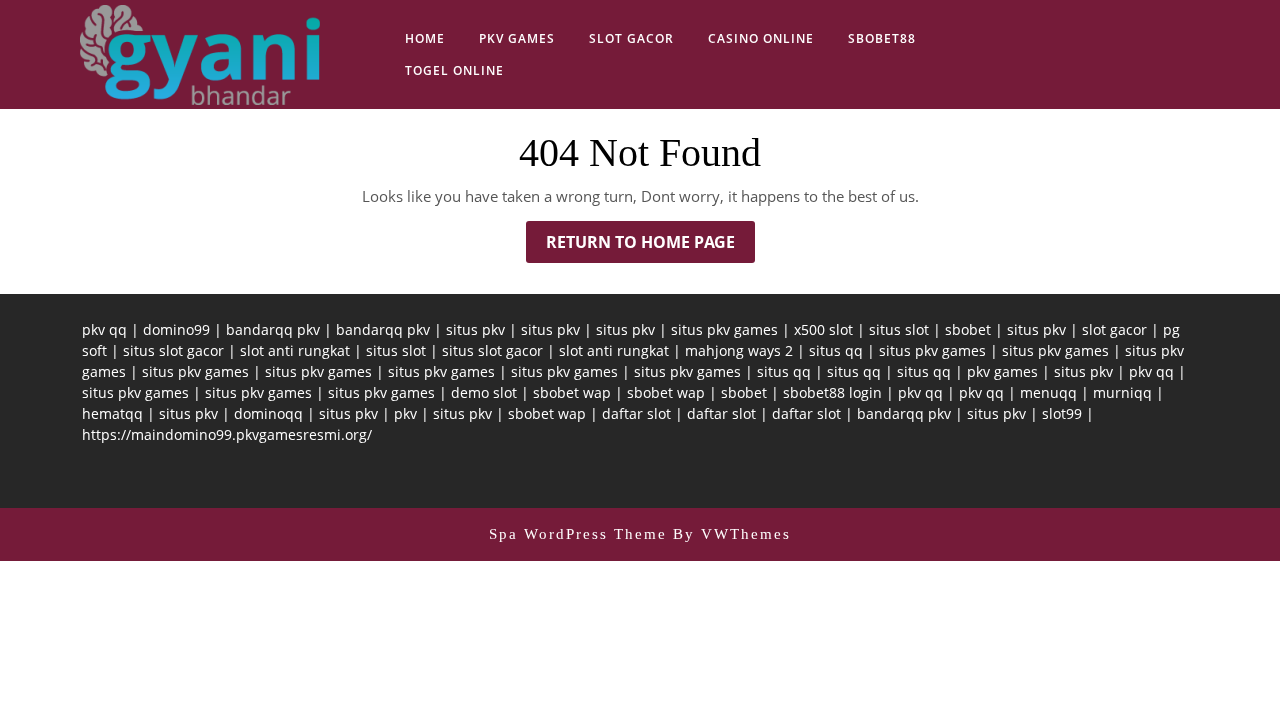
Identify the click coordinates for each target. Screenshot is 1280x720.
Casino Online (761, 38)
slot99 (1062, 413)
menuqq (1048, 392)
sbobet (968, 329)
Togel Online (454, 70)
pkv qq (104, 329)
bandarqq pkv (273, 329)
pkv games (1002, 371)
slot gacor (1114, 329)
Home (425, 38)
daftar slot (636, 413)
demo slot (484, 392)
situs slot (899, 329)
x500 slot (823, 329)
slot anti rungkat (295, 350)
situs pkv (475, 329)
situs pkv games (724, 329)
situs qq (836, 350)
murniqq (1122, 392)
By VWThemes (732, 534)
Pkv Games (517, 38)
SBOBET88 (882, 38)
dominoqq (268, 413)
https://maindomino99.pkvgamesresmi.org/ (227, 434)
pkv (405, 413)
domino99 (176, 329)
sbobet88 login (832, 392)
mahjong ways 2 (739, 350)
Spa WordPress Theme (578, 534)
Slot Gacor (631, 38)
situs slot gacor (173, 350)
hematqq (112, 413)
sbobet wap (572, 392)
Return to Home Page (650, 246)
